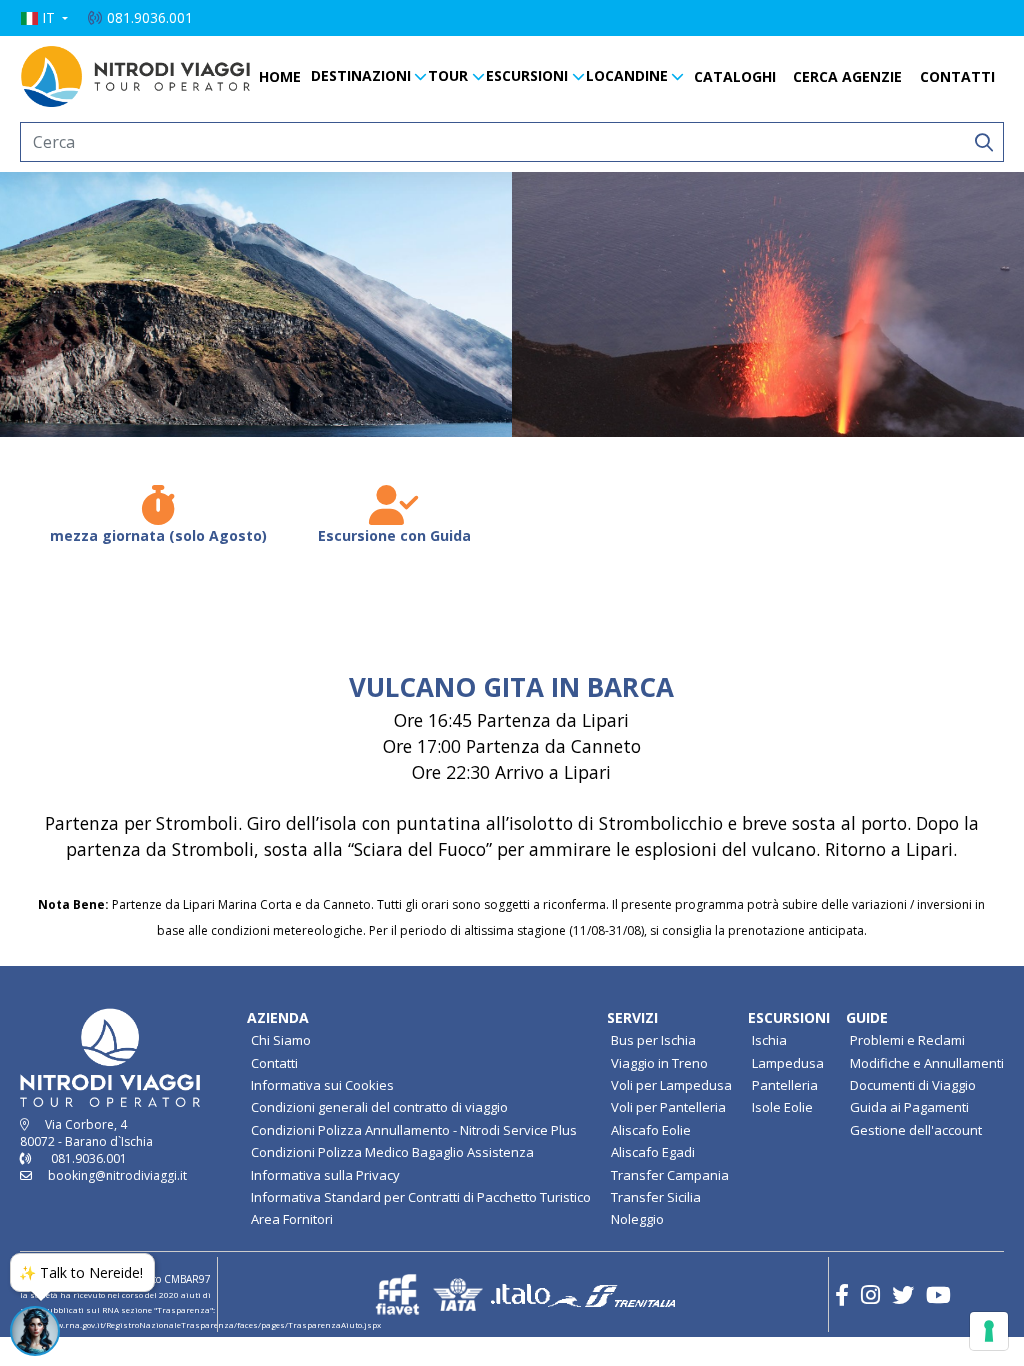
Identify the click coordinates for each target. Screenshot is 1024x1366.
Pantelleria (785, 1085)
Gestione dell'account (916, 1130)
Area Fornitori (292, 1219)
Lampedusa (788, 1063)
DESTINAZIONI (361, 75)
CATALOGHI (735, 76)
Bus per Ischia (653, 1040)
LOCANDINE (627, 75)
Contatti (274, 1063)
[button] (44, 18)
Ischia (769, 1040)
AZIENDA (278, 1017)
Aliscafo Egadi (653, 1152)
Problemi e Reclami (907, 1040)
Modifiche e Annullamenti (927, 1063)
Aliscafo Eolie (651, 1130)
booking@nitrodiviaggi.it (117, 1175)
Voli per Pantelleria (668, 1107)
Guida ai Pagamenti (909, 1107)
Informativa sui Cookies (322, 1085)
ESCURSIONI (527, 75)
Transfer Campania (670, 1175)
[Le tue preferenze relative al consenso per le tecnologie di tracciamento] (989, 1331)
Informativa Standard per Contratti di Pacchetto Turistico (421, 1197)
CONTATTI (957, 76)
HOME (280, 76)
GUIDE (867, 1017)
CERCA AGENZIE (847, 76)
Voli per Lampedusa (671, 1085)
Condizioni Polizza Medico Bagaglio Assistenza (392, 1152)
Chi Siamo (281, 1040)
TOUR (448, 75)
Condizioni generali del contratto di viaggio (379, 1107)
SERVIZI (632, 1017)
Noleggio (637, 1219)
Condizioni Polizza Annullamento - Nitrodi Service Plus (414, 1130)
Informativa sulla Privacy (325, 1175)
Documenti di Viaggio (913, 1085)
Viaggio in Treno (659, 1063)
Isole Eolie (782, 1107)
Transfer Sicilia (656, 1197)
